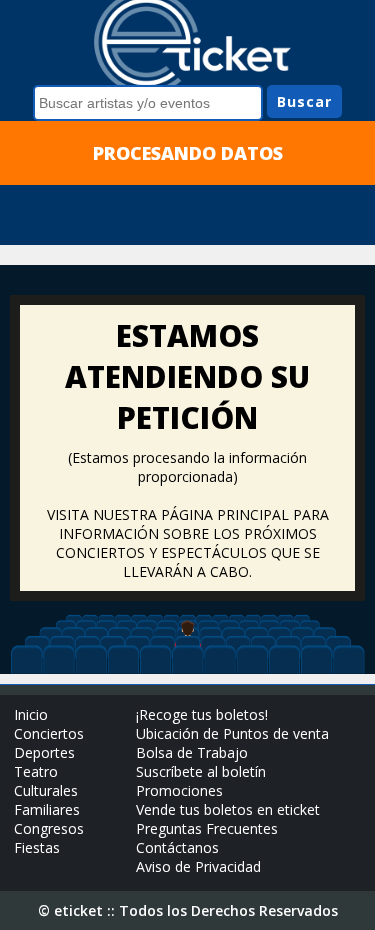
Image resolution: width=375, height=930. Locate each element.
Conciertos (49, 733)
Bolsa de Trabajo (192, 752)
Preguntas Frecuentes (207, 828)
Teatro (36, 771)
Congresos (49, 828)
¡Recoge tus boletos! (202, 714)
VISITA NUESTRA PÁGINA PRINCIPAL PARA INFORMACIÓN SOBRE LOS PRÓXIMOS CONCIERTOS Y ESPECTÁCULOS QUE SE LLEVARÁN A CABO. (188, 543)
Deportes (44, 752)
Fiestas (37, 847)
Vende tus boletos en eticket (228, 809)
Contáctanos (177, 847)
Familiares (47, 809)
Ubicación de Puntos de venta (232, 733)
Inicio (31, 714)
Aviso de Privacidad (198, 866)
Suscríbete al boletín (201, 771)
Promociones (179, 790)
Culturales (46, 790)
